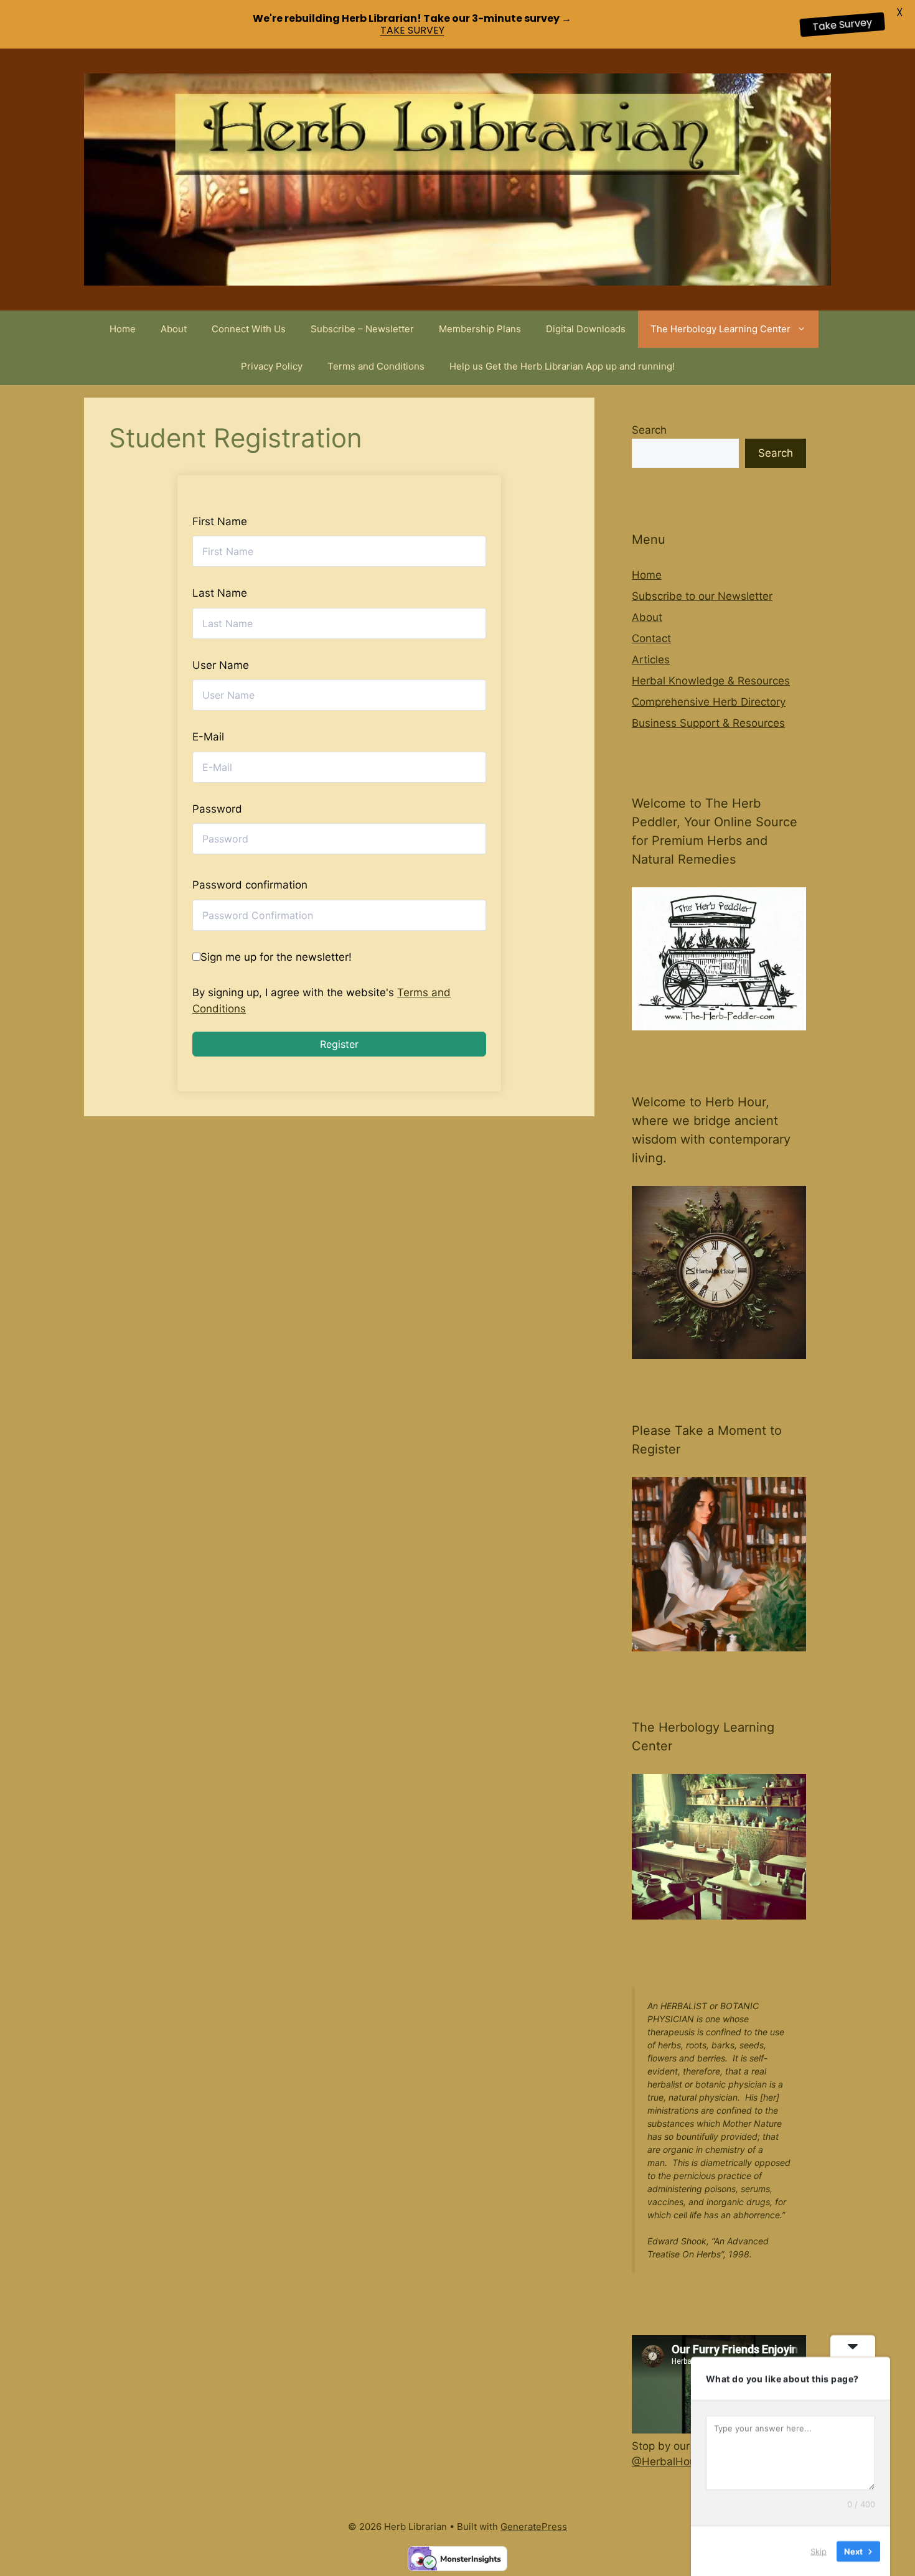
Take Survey (842, 25)
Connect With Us (249, 329)
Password (217, 809)
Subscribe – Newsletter (362, 329)
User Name (221, 665)
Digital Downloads (586, 329)
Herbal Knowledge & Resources (711, 681)
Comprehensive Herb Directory (709, 702)
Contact (651, 638)
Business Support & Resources (708, 723)
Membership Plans (480, 329)
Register (339, 1044)
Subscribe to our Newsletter (702, 596)
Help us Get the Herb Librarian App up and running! (562, 366)
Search (649, 430)
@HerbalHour (666, 2462)
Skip (819, 2550)
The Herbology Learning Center (720, 329)
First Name (220, 521)
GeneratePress (534, 2527)
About (174, 329)
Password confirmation (250, 885)
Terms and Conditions (376, 366)
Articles (651, 660)
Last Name (220, 593)
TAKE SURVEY (412, 30)
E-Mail (208, 737)
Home (123, 329)
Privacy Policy (272, 366)
